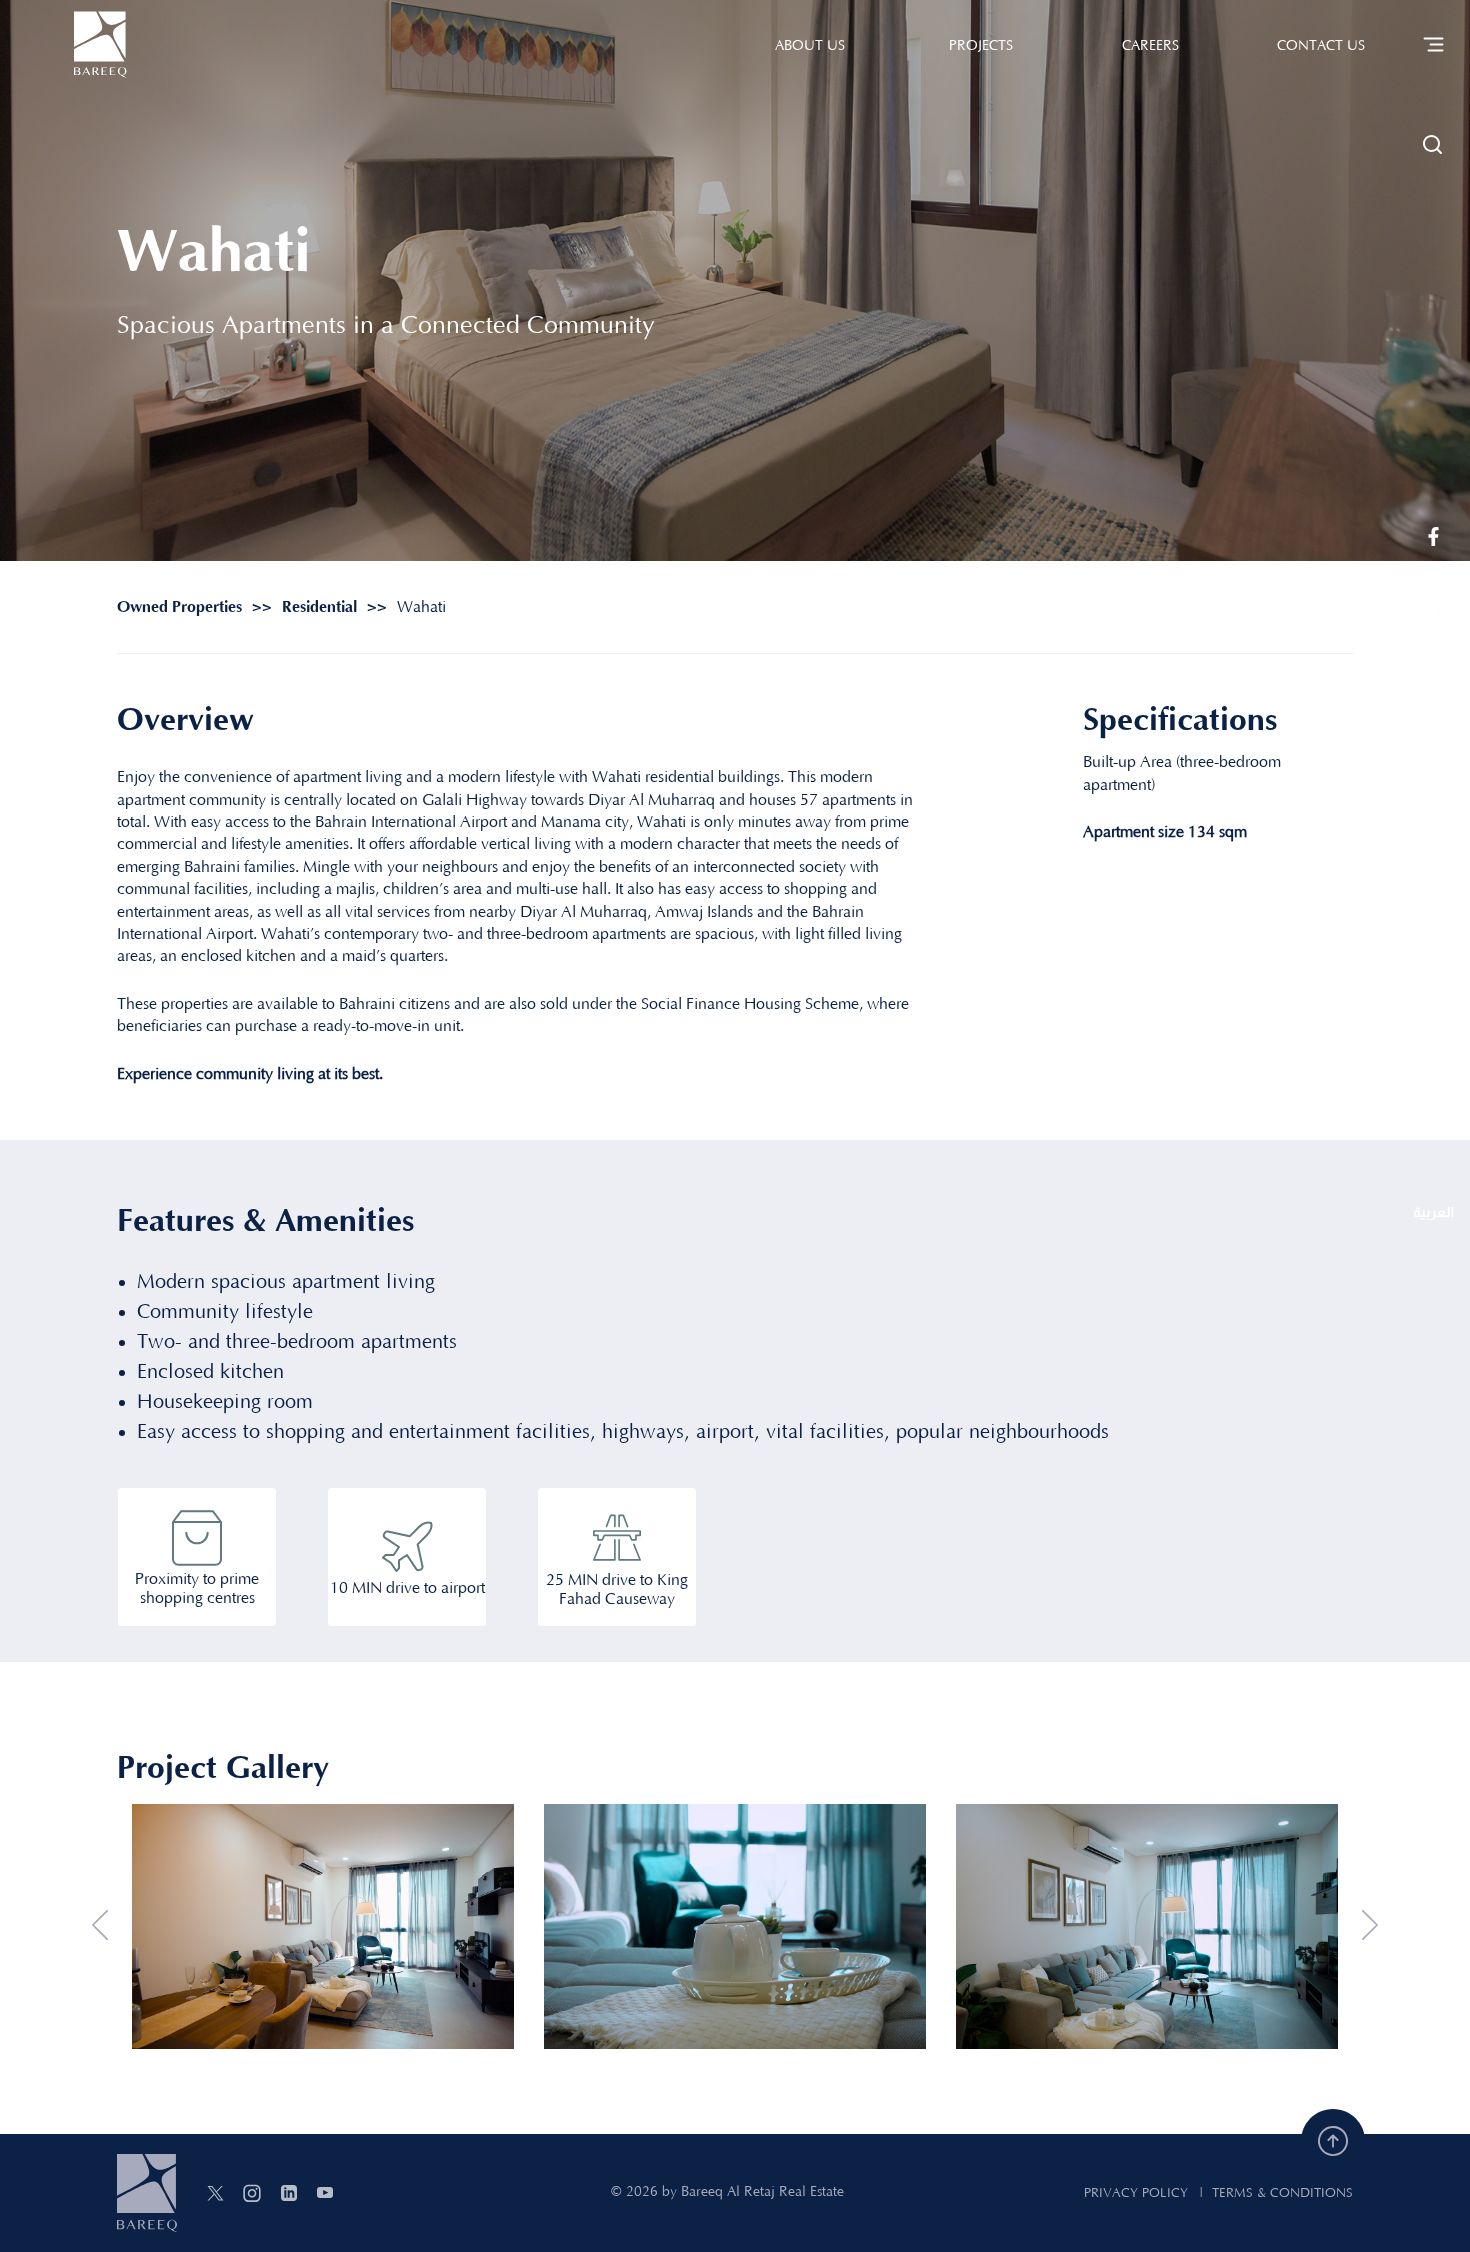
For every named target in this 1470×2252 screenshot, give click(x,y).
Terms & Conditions (1282, 2193)
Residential (319, 607)
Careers (1150, 46)
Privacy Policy (1136, 2193)
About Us (810, 46)
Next (1370, 1926)
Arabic (1433, 1214)
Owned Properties (179, 607)
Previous (100, 1926)
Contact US (1321, 46)
